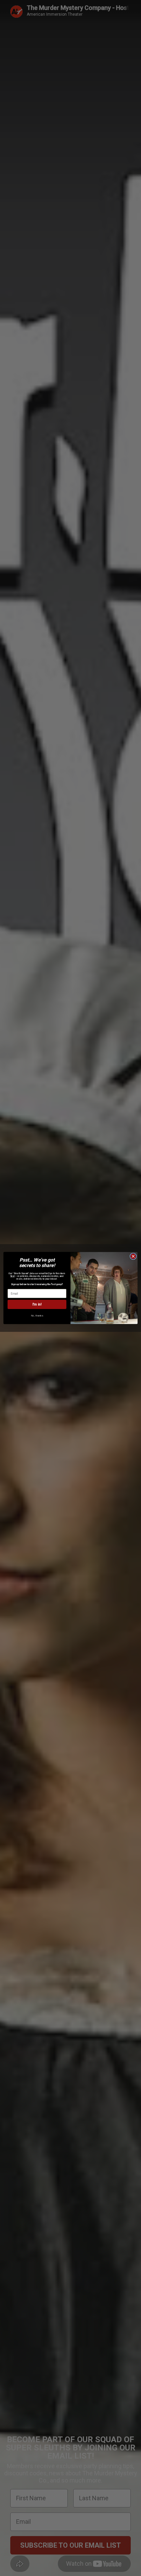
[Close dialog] (133, 1256)
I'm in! (37, 1304)
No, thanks (37, 1316)
